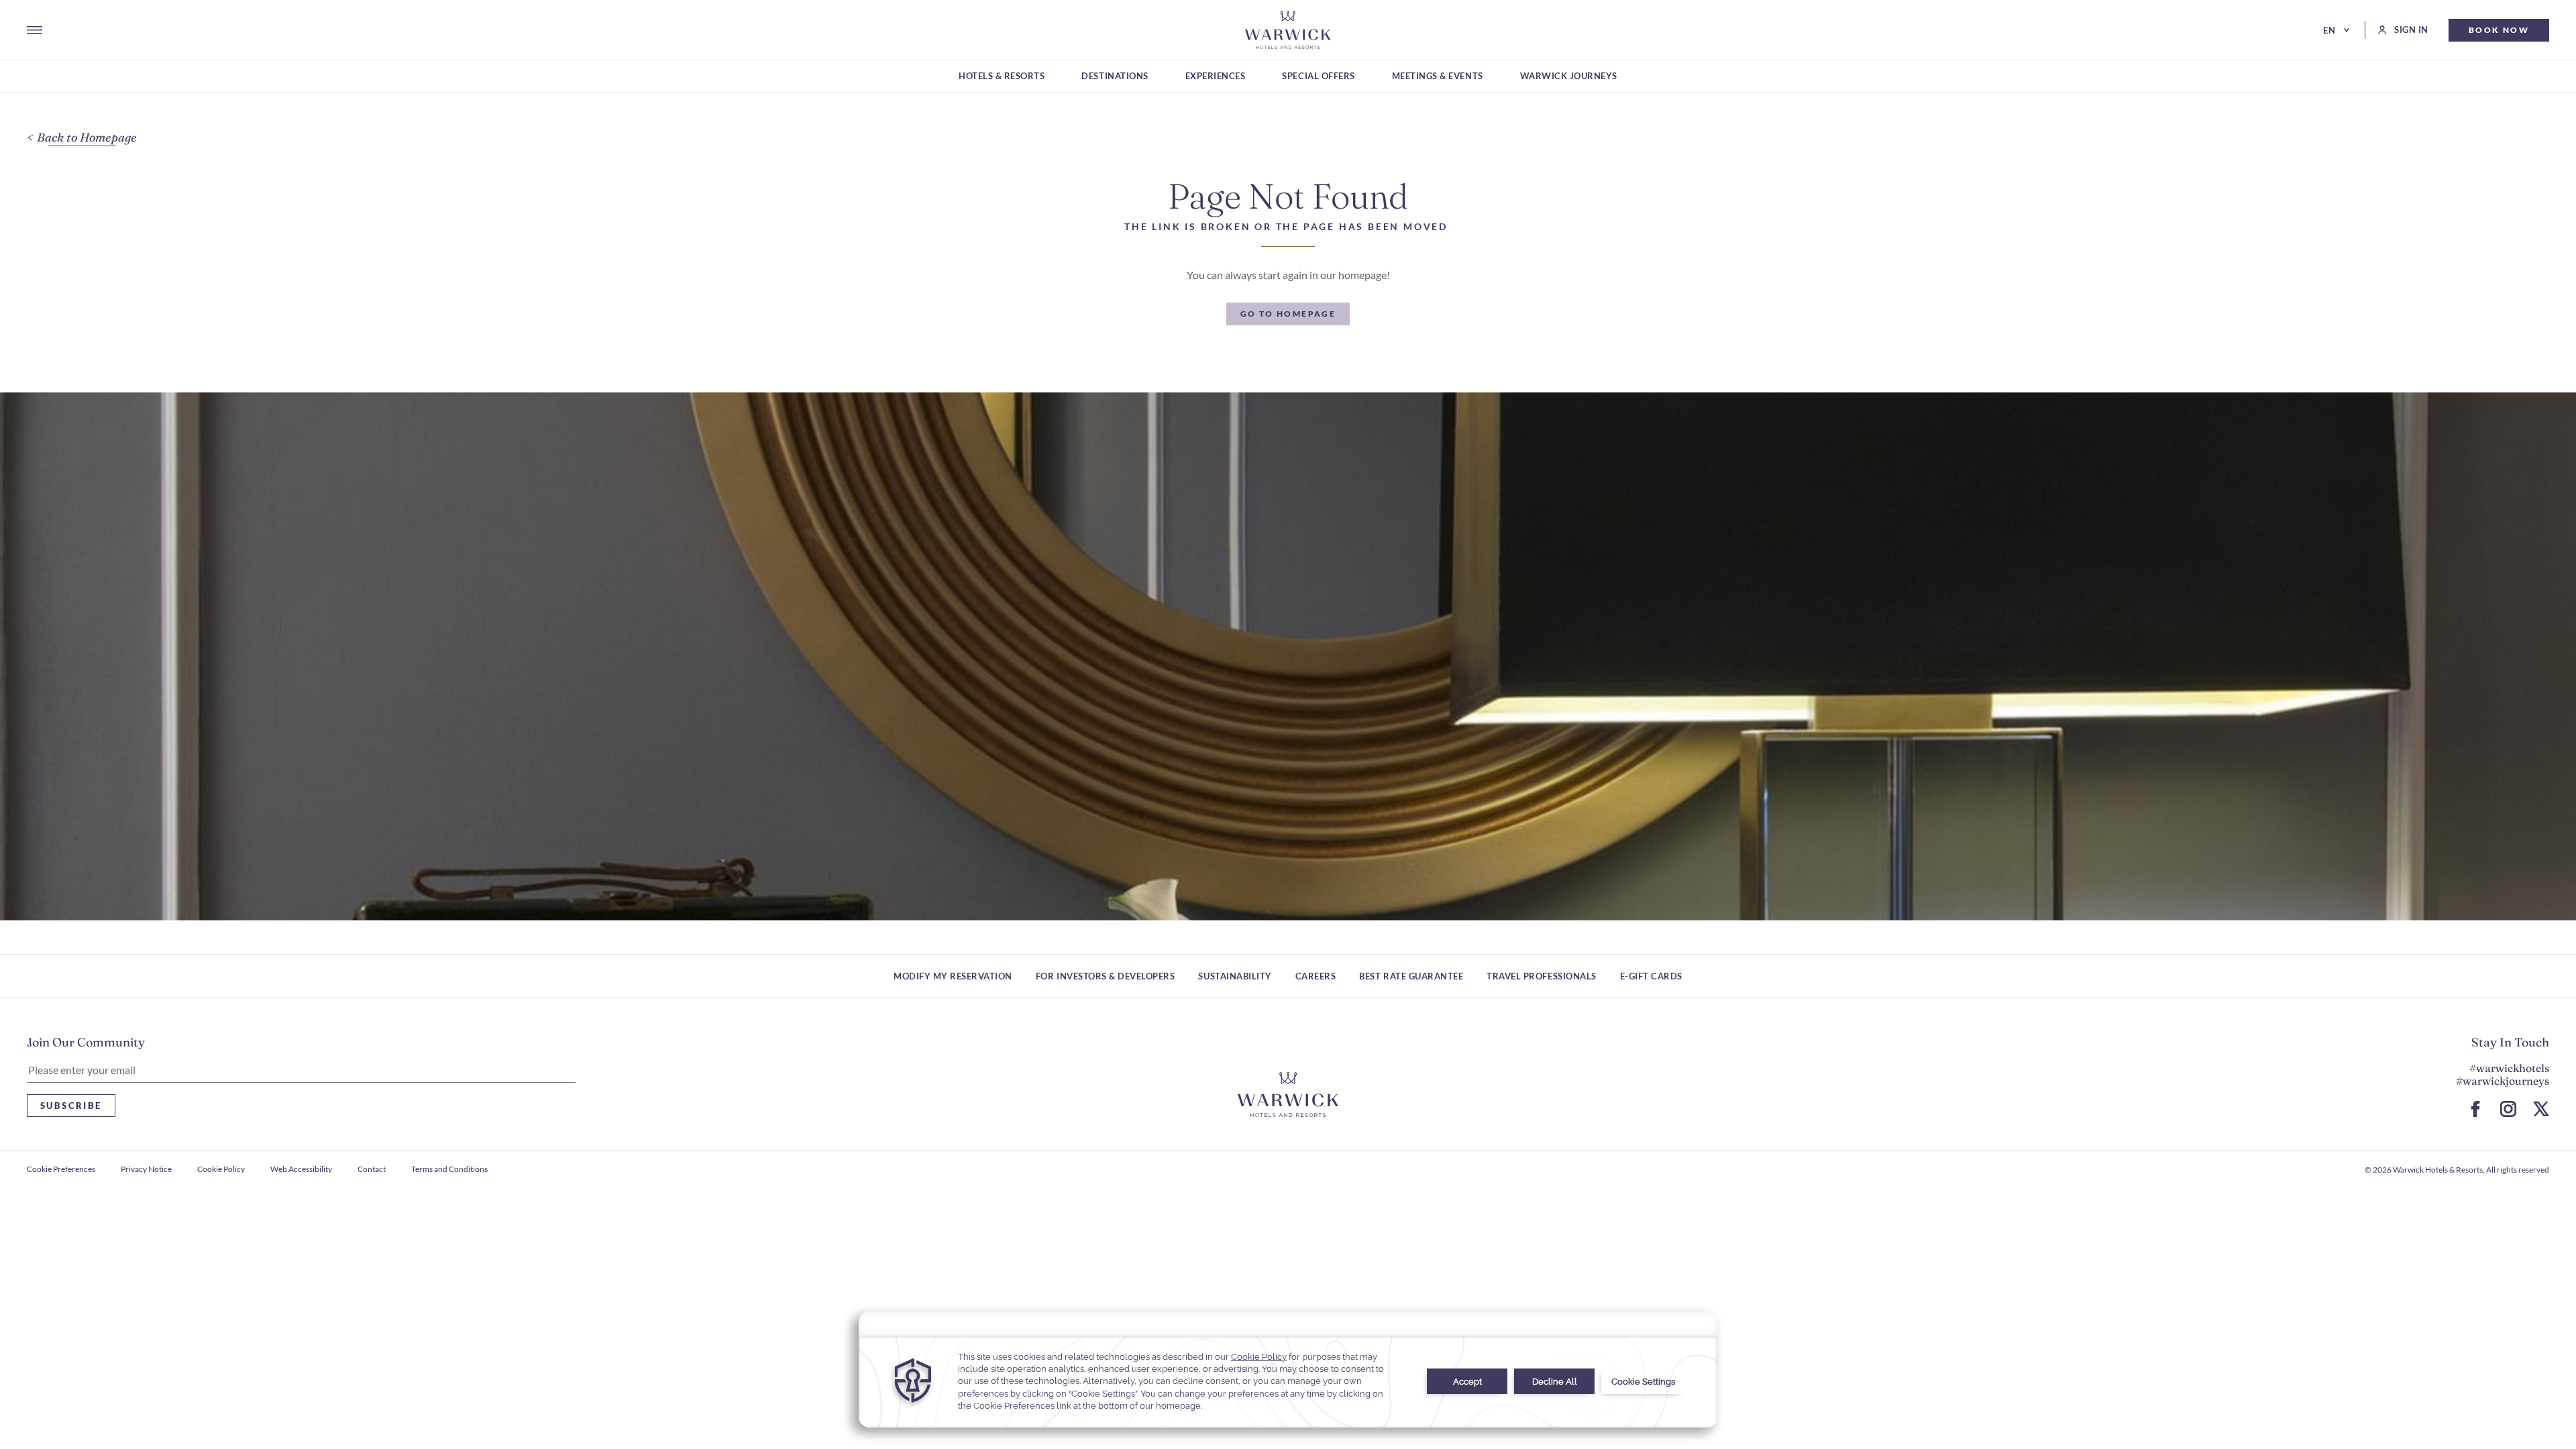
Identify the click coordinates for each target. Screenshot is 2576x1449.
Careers (1316, 976)
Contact (372, 1169)
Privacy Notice (146, 1169)
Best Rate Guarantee (1411, 976)
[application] (1288, 1370)
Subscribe (71, 1106)
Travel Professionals (1541, 976)
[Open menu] (35, 30)
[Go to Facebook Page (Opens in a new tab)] (2475, 1109)
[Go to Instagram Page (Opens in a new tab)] (2508, 1109)
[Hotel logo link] (1288, 1094)
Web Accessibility (301, 1169)
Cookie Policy (221, 1169)
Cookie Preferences (61, 1169)
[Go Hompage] (1288, 30)
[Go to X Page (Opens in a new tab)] (2541, 1109)
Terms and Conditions (449, 1169)
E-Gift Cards (1651, 976)
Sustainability (1235, 976)
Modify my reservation (953, 976)
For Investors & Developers (1106, 976)
